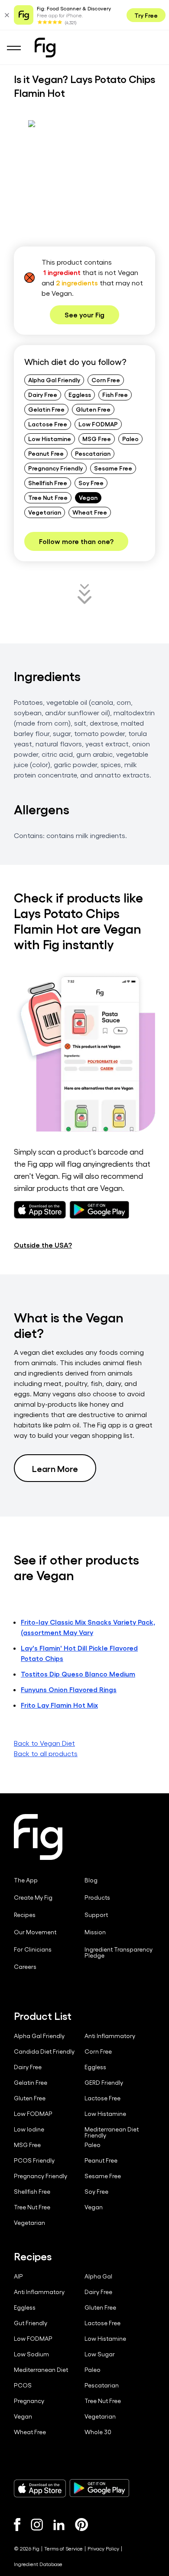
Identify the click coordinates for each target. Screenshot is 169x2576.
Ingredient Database (38, 2564)
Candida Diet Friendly (44, 2051)
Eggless (80, 394)
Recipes (25, 1915)
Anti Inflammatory (110, 2036)
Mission (95, 1932)
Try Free (146, 15)
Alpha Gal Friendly (54, 380)
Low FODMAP (98, 424)
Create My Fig (33, 1898)
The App (26, 1880)
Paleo (130, 438)
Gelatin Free (46, 409)
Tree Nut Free (48, 497)
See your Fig (84, 315)
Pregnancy (29, 2401)
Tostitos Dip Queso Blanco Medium (78, 1674)
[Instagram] (37, 2525)
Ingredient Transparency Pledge (119, 1952)
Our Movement (35, 1932)
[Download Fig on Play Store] (99, 2488)
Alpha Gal (98, 2276)
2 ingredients (77, 283)
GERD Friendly (104, 2083)
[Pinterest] (82, 2525)
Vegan (88, 497)
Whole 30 (98, 2432)
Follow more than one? (76, 541)
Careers (25, 1967)
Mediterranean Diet (41, 2370)
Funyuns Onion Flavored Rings (69, 1689)
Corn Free (106, 380)
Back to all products (46, 1753)
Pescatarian (93, 453)
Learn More (55, 1468)
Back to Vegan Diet (44, 1743)
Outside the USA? (43, 1245)
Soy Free (91, 483)
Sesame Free (113, 468)
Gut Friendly (31, 2323)
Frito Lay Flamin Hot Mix (59, 1705)
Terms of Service (63, 2548)
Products (97, 1898)
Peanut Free (46, 453)
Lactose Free (48, 424)
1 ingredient (62, 272)
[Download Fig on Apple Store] (40, 2488)
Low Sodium (31, 2354)
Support (96, 1915)
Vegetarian (45, 512)
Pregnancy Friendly (55, 468)
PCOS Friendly (34, 2160)
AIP (18, 2276)
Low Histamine (50, 438)
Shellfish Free (48, 483)
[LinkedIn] (59, 2525)
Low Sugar (100, 2354)
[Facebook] (17, 2525)
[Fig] (45, 48)
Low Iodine (29, 2129)
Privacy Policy (103, 2548)
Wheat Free (90, 512)
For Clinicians (33, 1949)
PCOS (23, 2385)
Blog (91, 1880)
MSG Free (97, 438)
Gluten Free (93, 409)
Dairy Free (43, 394)
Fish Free (115, 394)
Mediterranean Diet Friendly (112, 2132)
